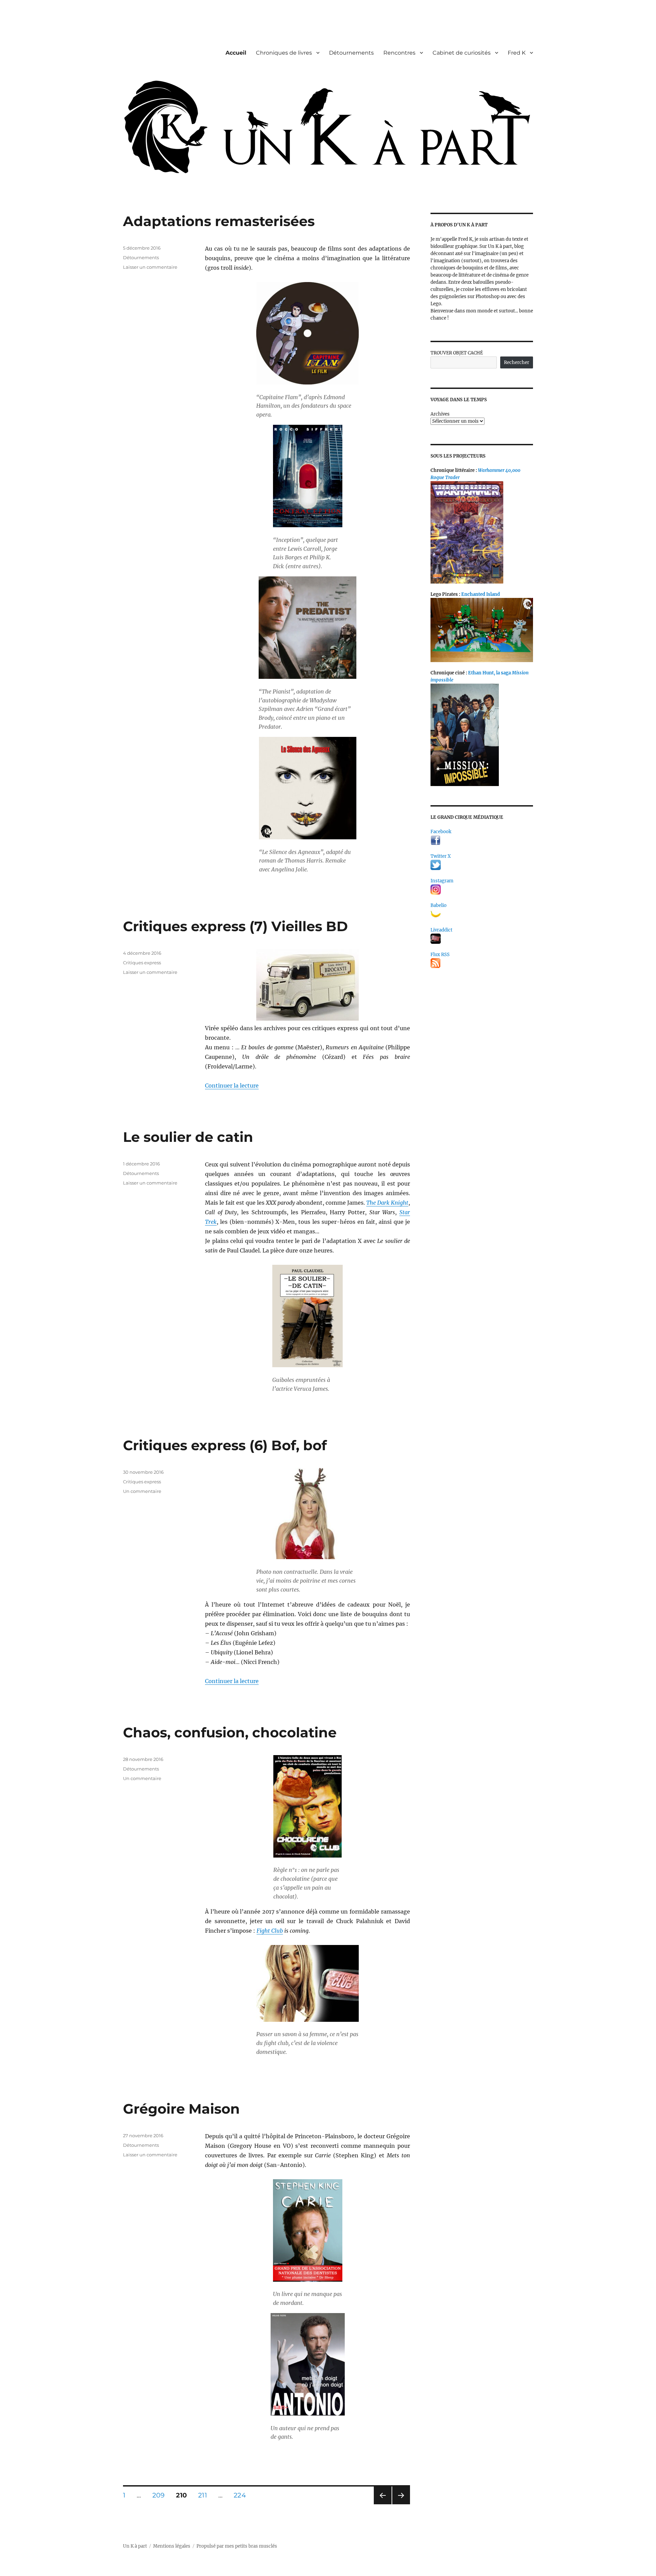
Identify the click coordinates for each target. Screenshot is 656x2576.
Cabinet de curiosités (462, 53)
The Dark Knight (387, 1203)
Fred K (517, 53)
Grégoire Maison (181, 2109)
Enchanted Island (481, 594)
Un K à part (135, 2546)
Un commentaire (142, 1491)
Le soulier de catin (188, 1137)
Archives (440, 414)
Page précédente (381, 2504)
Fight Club (270, 1931)
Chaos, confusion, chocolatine (230, 1732)
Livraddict (441, 930)
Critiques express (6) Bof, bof (225, 1445)
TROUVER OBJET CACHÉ (457, 353)
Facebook (441, 832)
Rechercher (517, 362)
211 (205, 2495)
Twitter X (441, 856)
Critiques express (142, 963)
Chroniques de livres (284, 53)
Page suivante (400, 2504)
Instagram (442, 881)
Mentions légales (172, 2546)
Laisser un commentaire (150, 267)
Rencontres (399, 53)
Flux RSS (440, 955)
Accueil (236, 53)
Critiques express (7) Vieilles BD (235, 926)
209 (161, 2495)
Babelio (439, 905)
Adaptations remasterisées (219, 221)
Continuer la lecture (232, 1086)
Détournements (351, 53)
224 (242, 2495)
